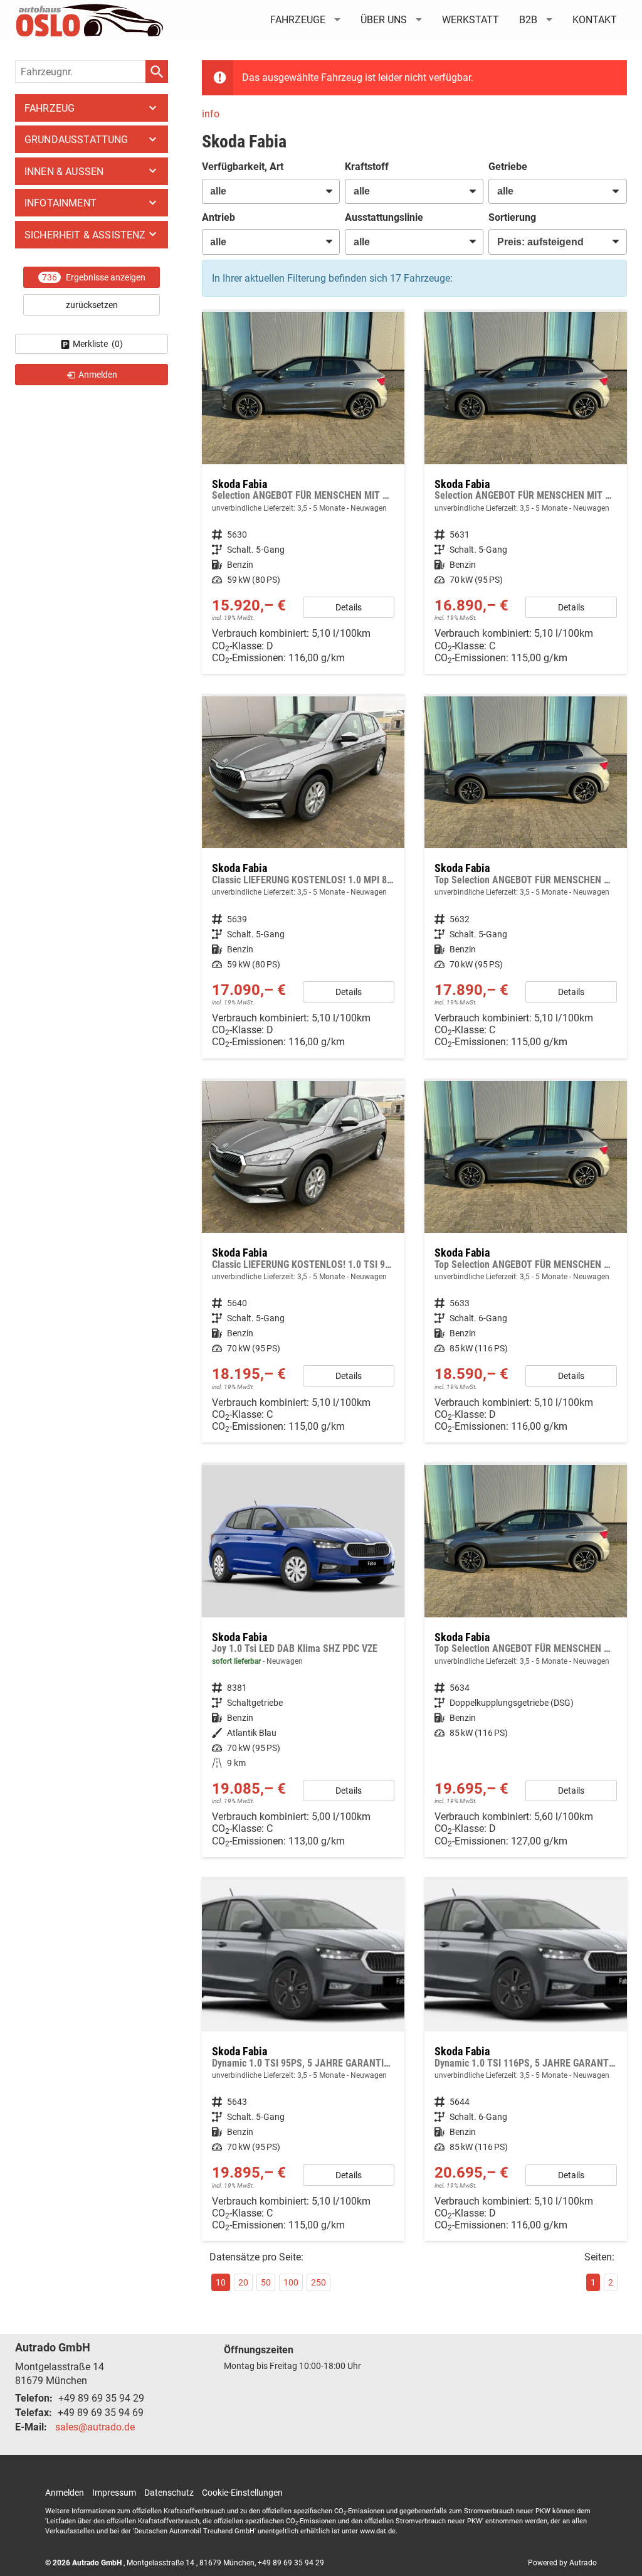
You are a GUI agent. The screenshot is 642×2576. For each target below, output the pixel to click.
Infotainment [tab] (61, 203)
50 (266, 2282)
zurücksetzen (92, 305)
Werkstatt (471, 20)
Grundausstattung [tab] (76, 140)
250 (318, 2282)
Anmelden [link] (98, 375)
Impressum (114, 2493)
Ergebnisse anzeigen (94, 277)
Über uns (384, 20)
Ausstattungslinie (384, 217)
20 (243, 2282)
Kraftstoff (367, 167)
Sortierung (512, 217)
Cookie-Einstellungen (242, 2493)
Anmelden (65, 2493)
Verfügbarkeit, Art (243, 167)
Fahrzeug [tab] (50, 108)
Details (349, 607)
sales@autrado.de (95, 2427)
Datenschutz (169, 2493)
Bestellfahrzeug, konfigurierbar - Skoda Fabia (526, 1661)
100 (291, 2282)
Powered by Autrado (562, 2563)
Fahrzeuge (298, 20)
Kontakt (595, 20)
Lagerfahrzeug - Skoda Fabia (303, 1661)
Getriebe (508, 167)
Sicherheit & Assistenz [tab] (85, 235)
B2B (528, 20)
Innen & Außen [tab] (64, 172)
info (211, 114)
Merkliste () (98, 344)
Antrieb (218, 217)
